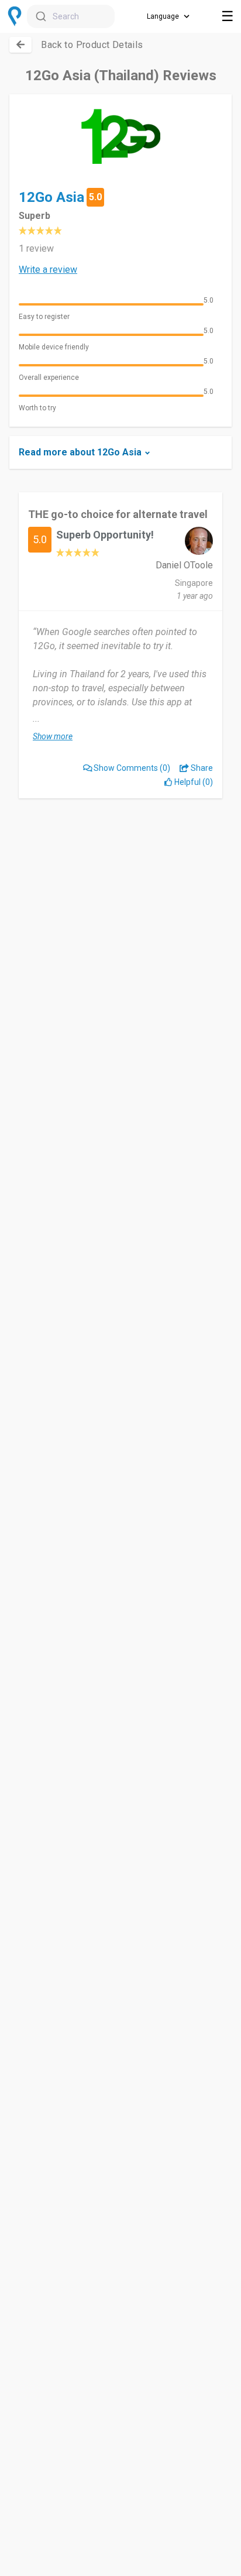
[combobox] (71, 16)
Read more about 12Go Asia (80, 452)
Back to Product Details (92, 45)
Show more (53, 736)
